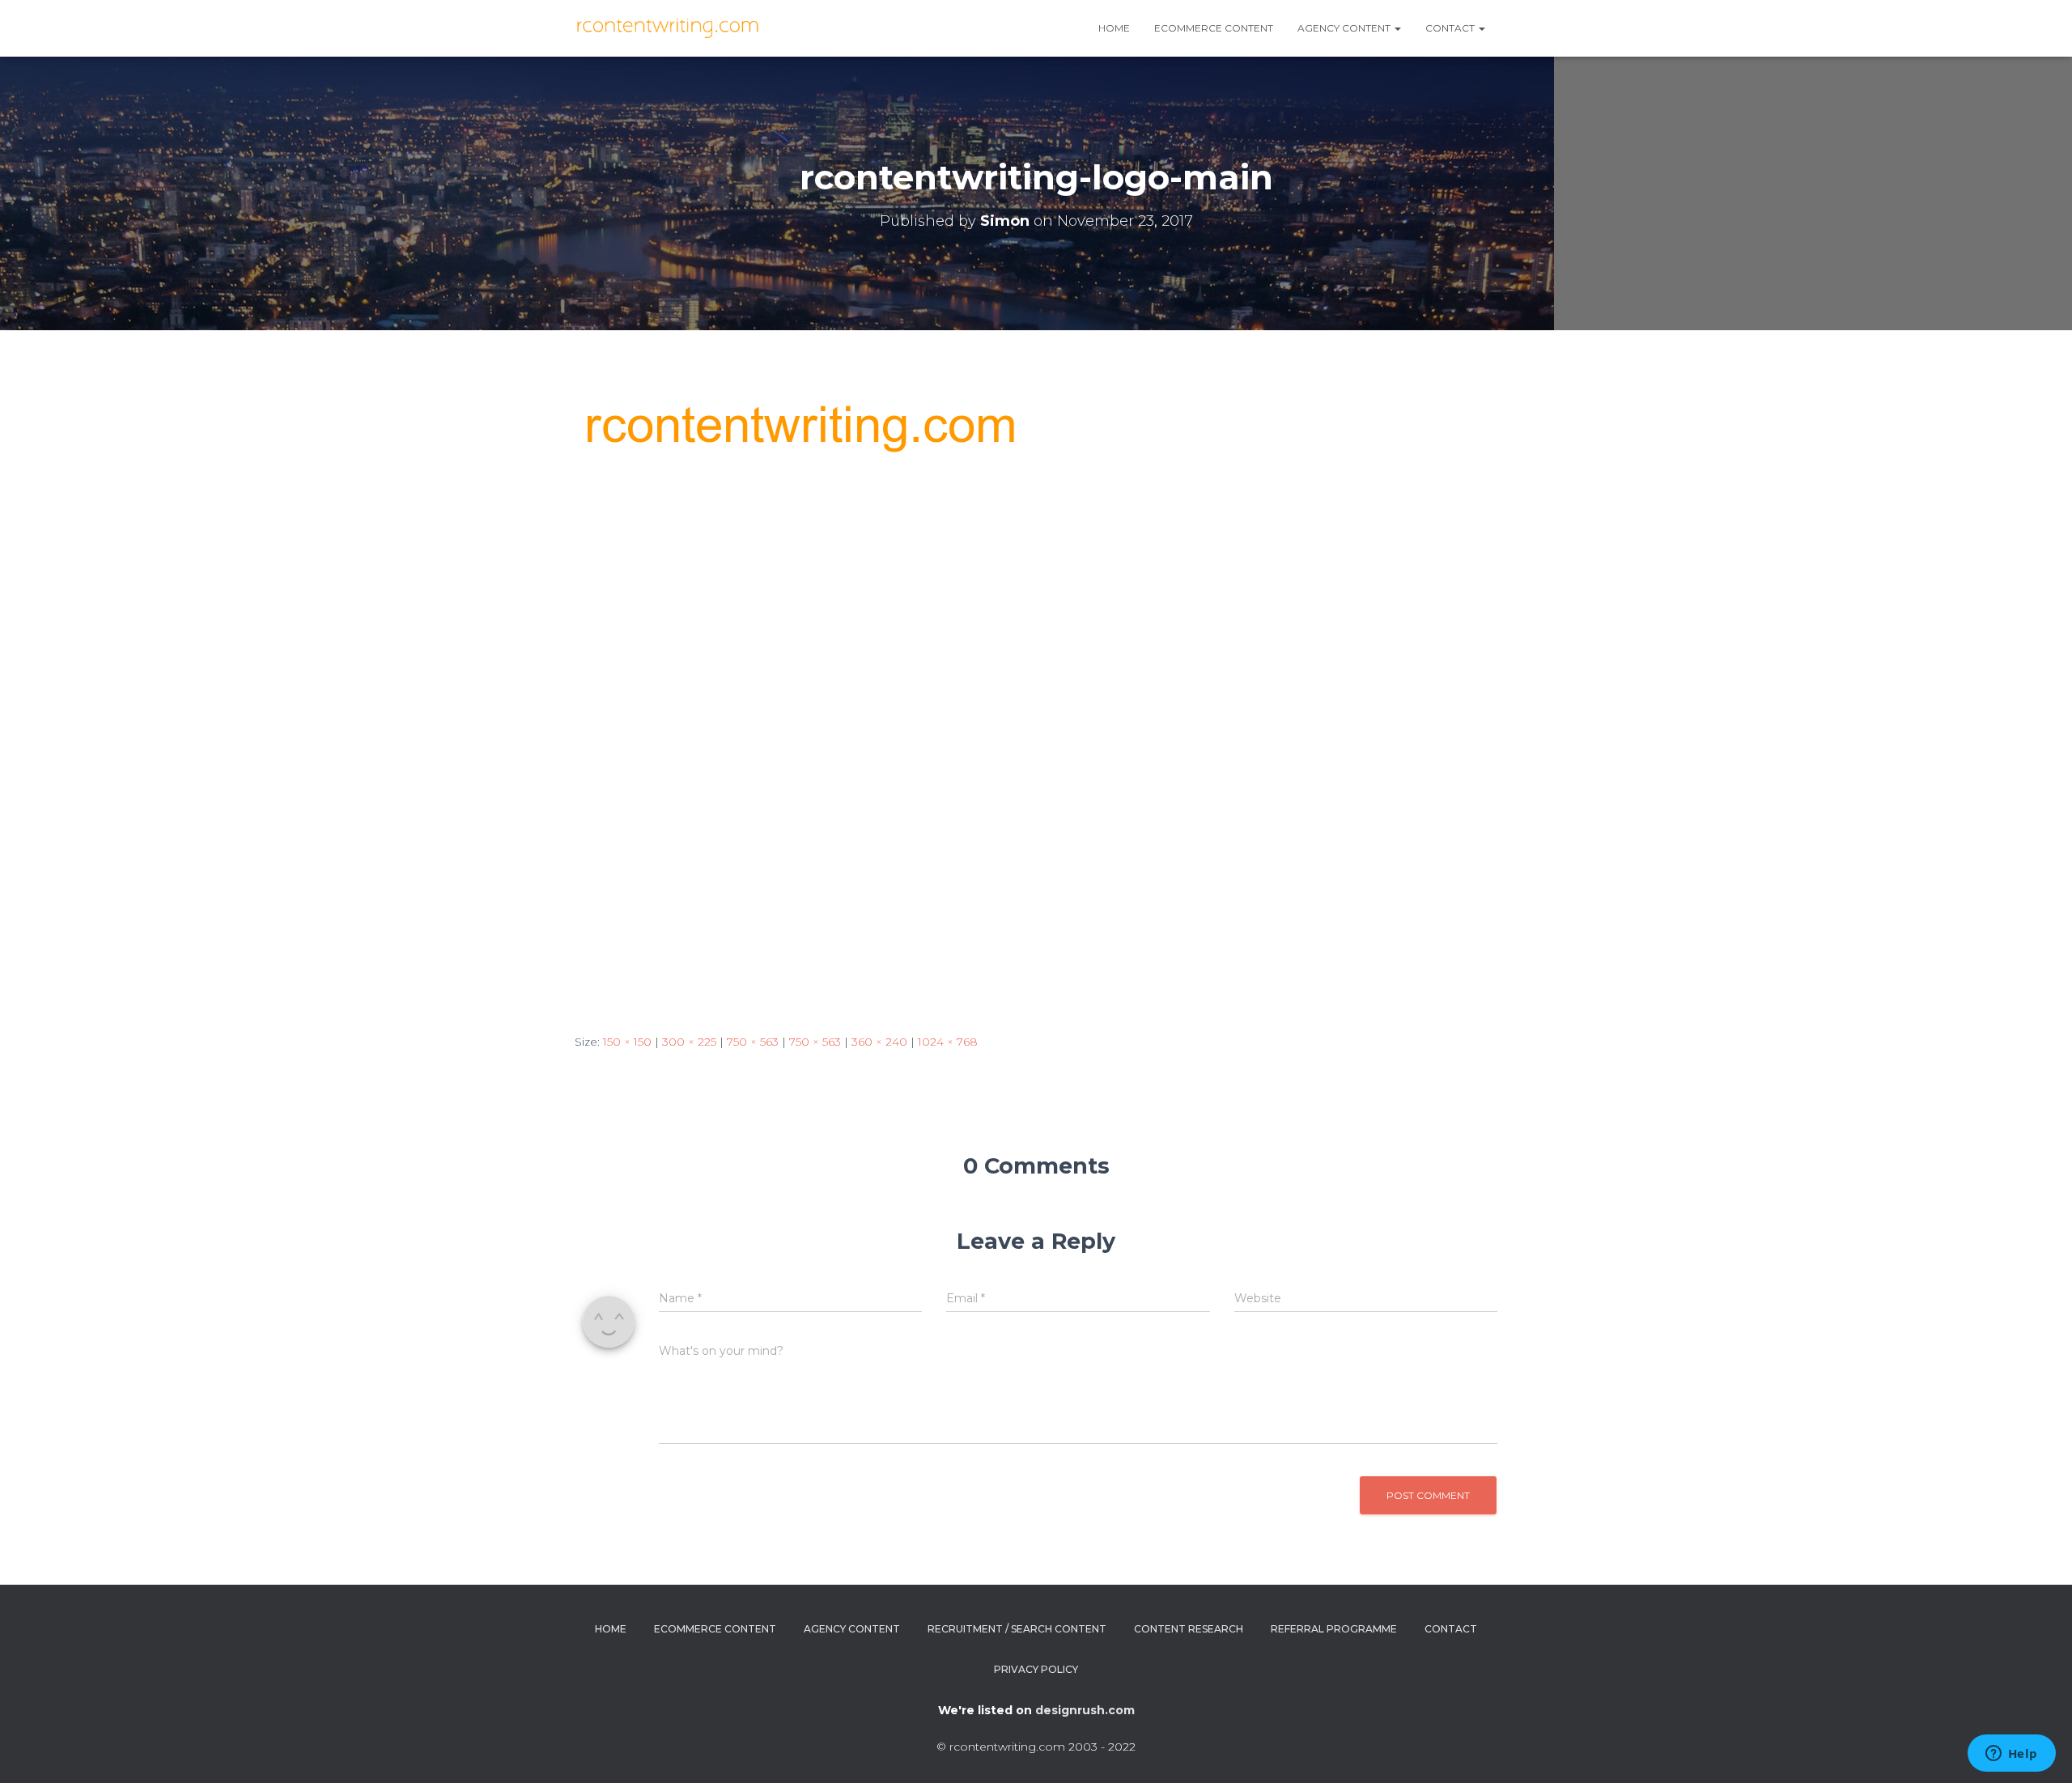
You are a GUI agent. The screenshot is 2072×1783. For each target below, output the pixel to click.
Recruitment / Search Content (1017, 1629)
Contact (1451, 28)
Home (1114, 28)
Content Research (1189, 1629)
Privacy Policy (1036, 1669)
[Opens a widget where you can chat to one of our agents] (2011, 1755)
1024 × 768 (948, 1042)
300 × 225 (689, 1042)
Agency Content (852, 1629)
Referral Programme (1334, 1629)
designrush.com (1085, 1710)
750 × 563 (753, 1042)
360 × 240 (879, 1042)
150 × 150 (627, 1042)
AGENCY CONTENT (1345, 28)
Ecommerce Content (1214, 28)
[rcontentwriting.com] (670, 28)
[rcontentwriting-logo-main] (989, 697)
